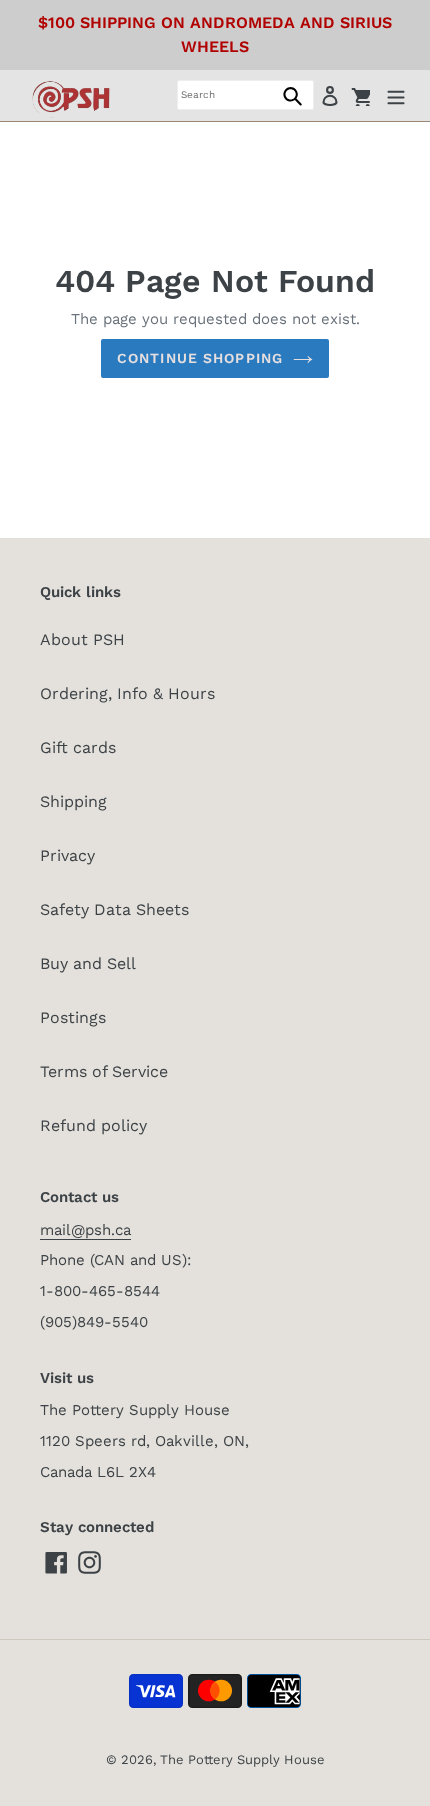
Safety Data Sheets (114, 909)
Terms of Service (104, 1071)
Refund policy (93, 1125)
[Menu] (396, 95)
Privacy (67, 855)
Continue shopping (200, 358)
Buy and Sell (88, 963)
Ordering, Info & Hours (127, 693)
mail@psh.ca (85, 1230)
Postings (73, 1017)
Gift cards (78, 747)
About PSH (82, 639)
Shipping (73, 801)
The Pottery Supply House (242, 1759)
